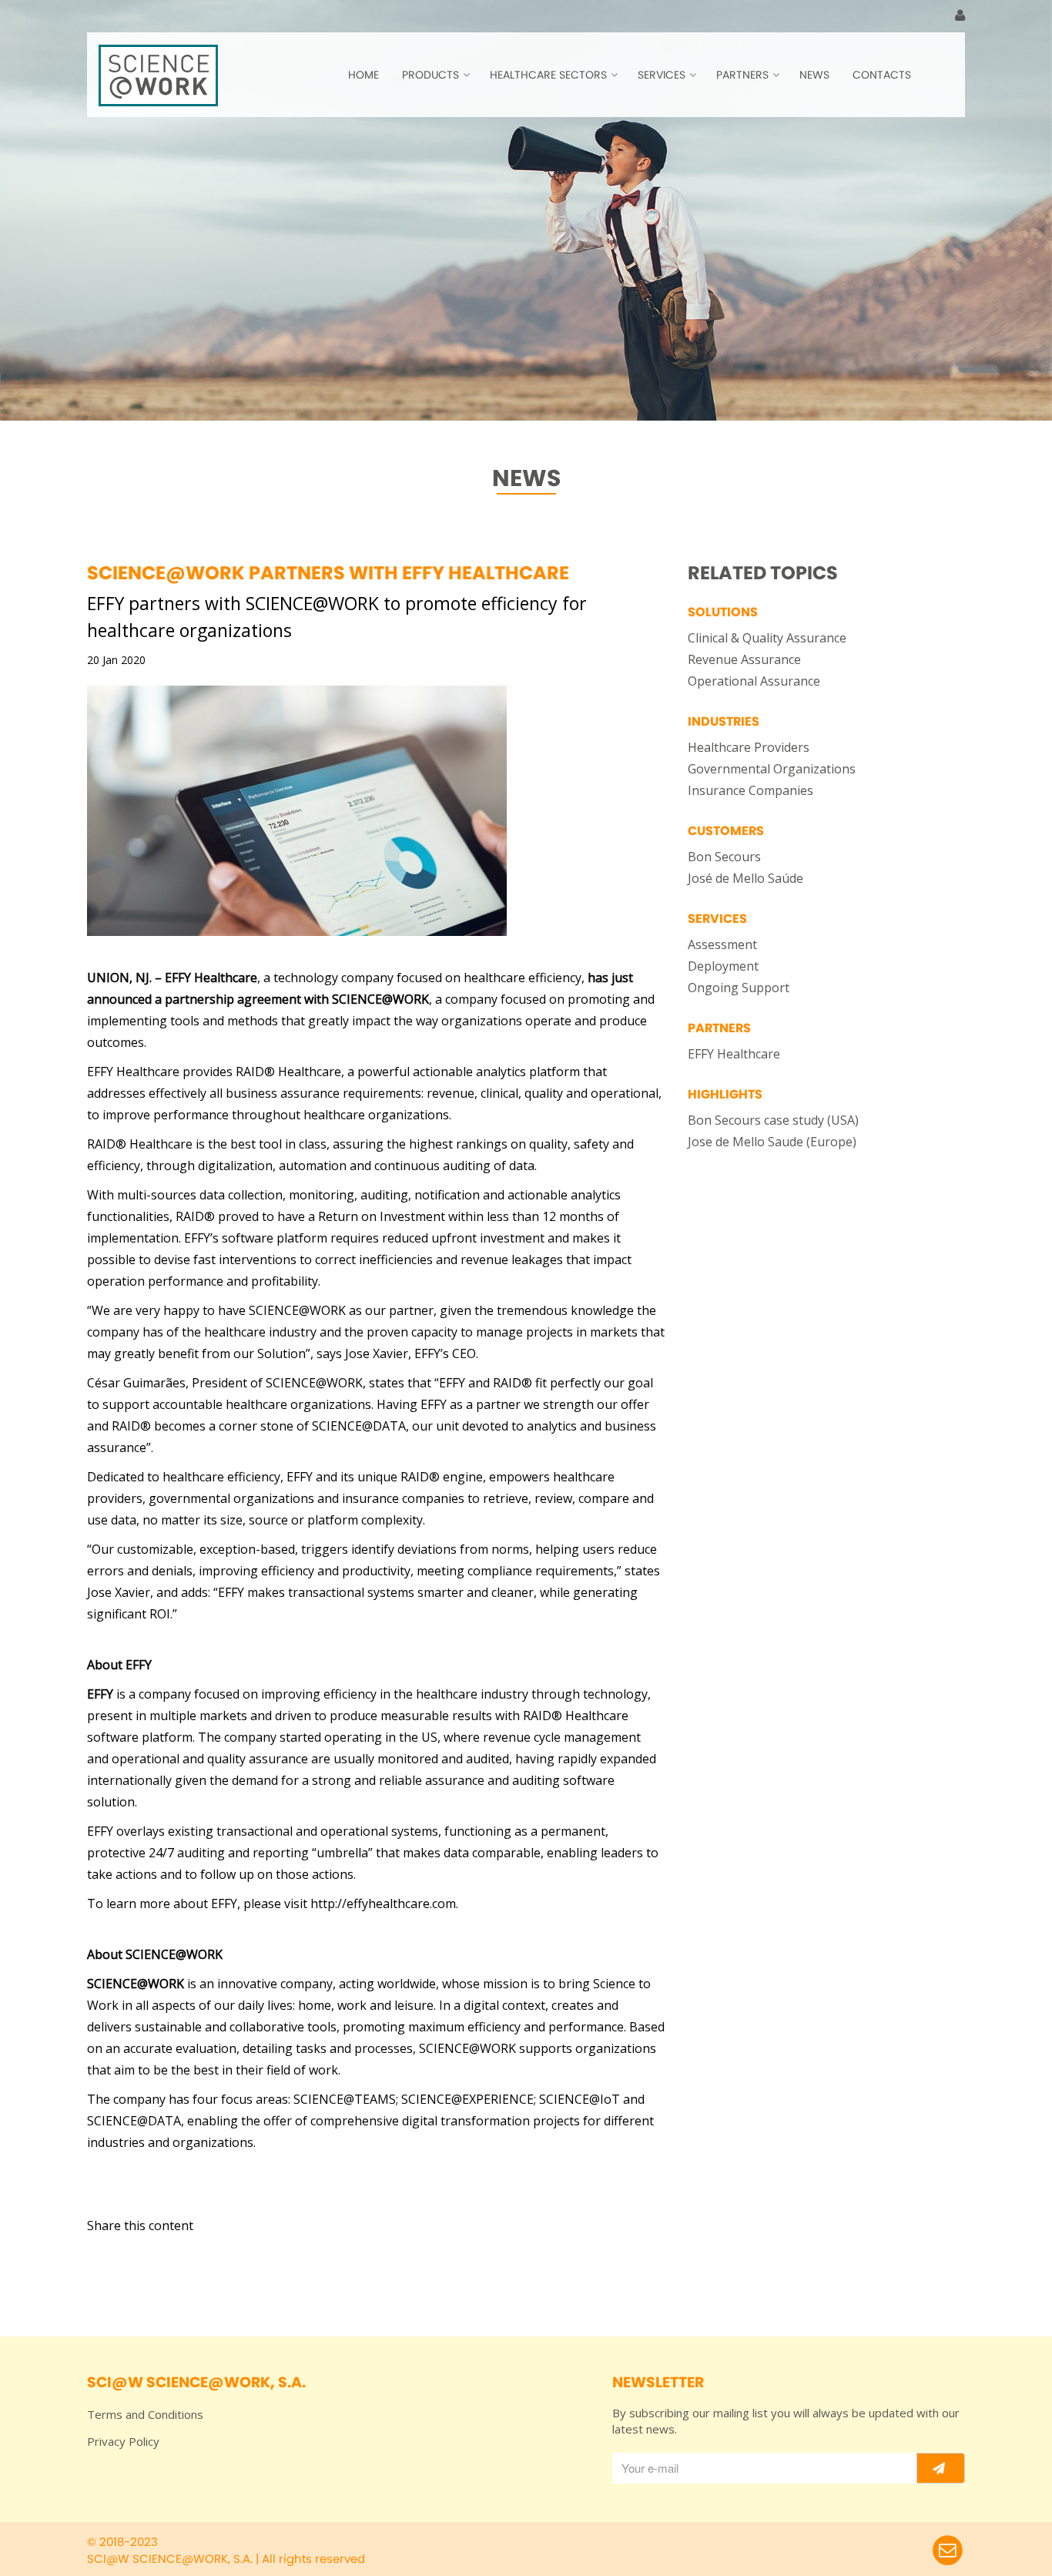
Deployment (723, 966)
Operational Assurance (754, 681)
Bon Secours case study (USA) (773, 1120)
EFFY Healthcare (734, 1054)
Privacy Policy (123, 2441)
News (814, 75)
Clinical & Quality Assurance (767, 638)
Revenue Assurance (744, 659)
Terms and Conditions (145, 2414)
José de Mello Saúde (745, 878)
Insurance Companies (750, 790)
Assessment (722, 944)
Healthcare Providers (749, 747)
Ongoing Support (739, 988)
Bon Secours (724, 857)
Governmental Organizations (772, 769)
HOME (364, 75)
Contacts (882, 75)
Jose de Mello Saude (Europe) (772, 1142)
